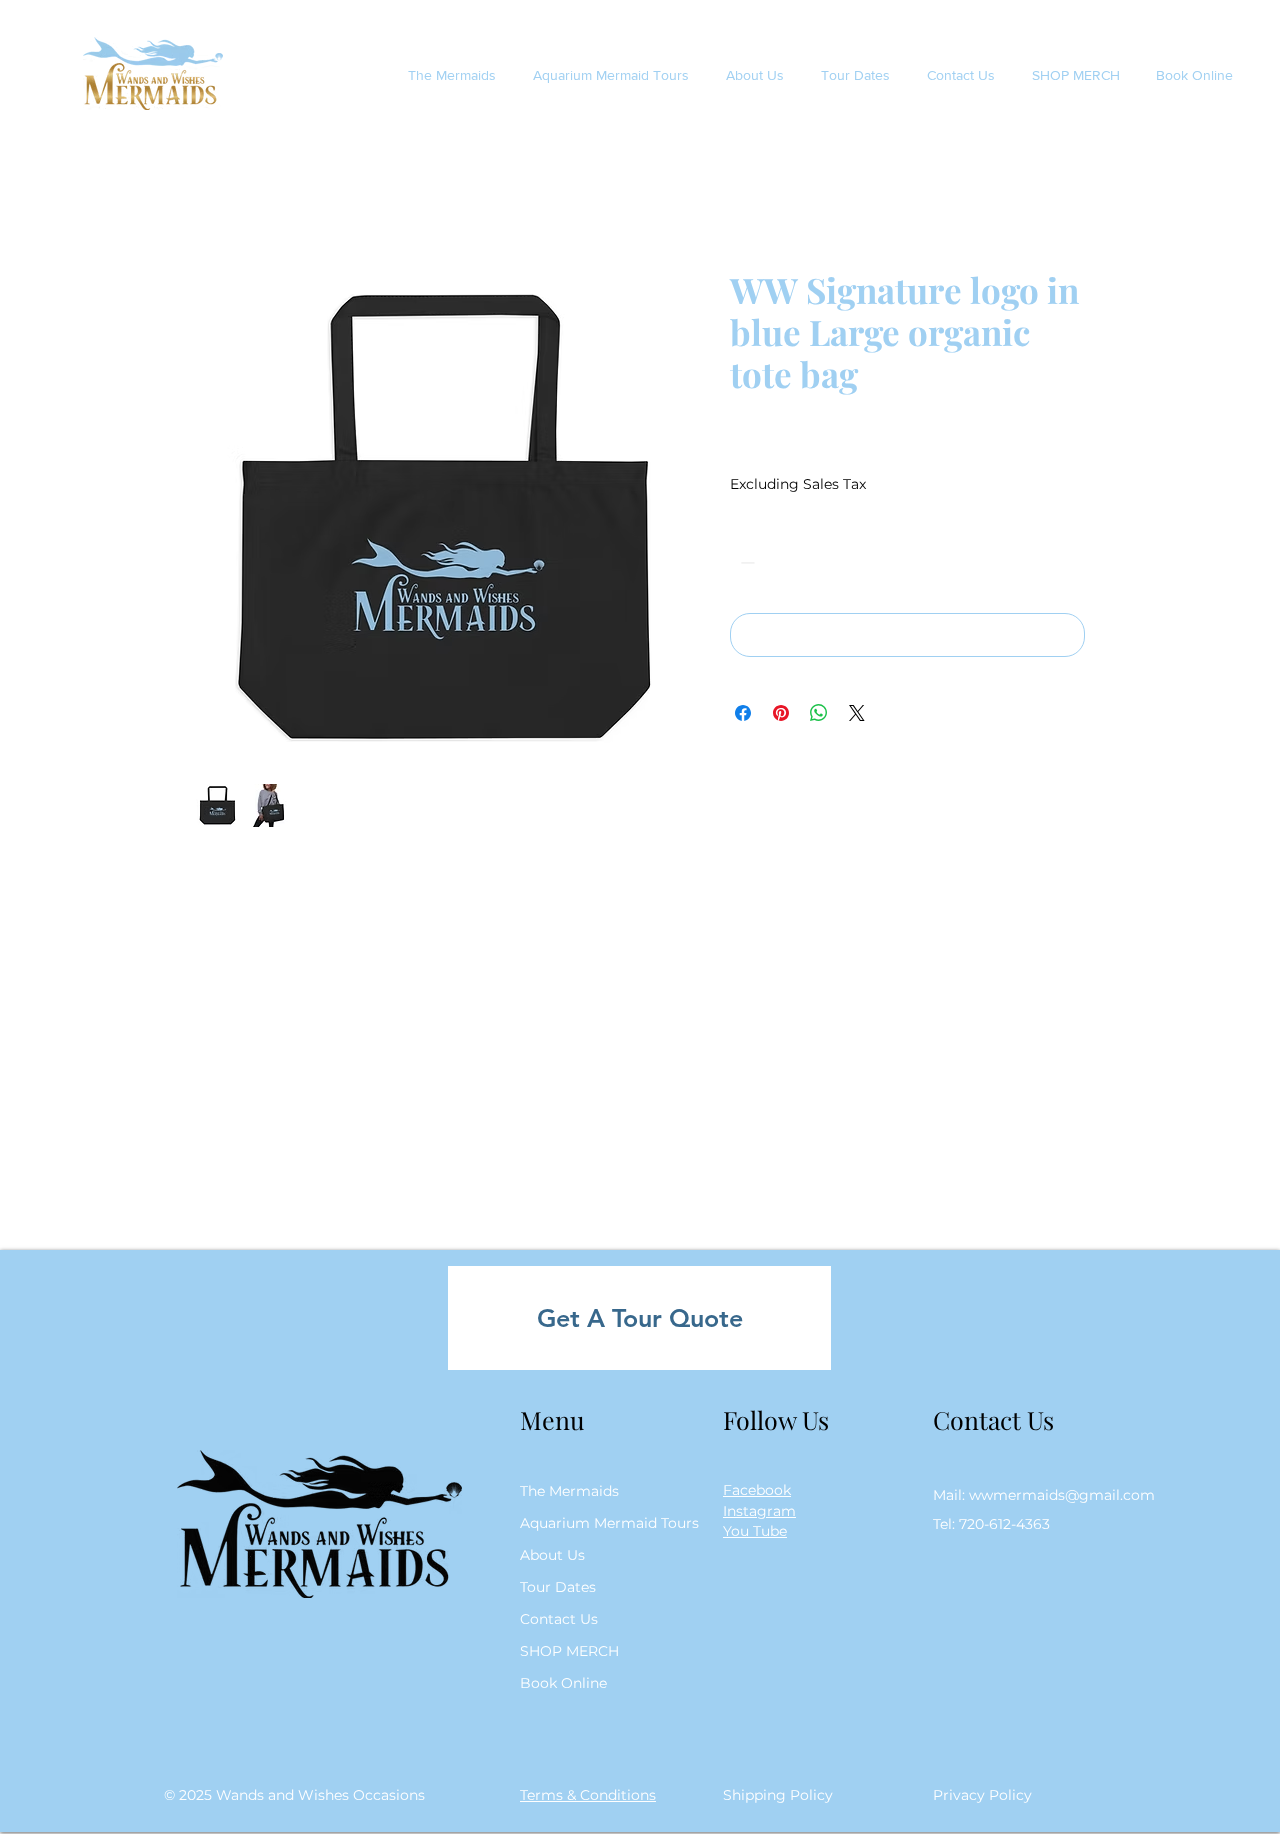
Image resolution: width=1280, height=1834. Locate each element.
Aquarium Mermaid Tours (603, 1523)
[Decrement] (745, 562)
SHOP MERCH (569, 1651)
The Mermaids (569, 1491)
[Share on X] (857, 713)
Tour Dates (558, 1587)
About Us (552, 1555)
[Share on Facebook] (743, 713)
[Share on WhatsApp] (819, 713)
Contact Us (559, 1619)
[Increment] (806, 562)
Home (220, 196)
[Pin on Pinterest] (781, 713)
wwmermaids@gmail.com (1062, 1495)
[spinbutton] (776, 562)
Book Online (563, 1683)
